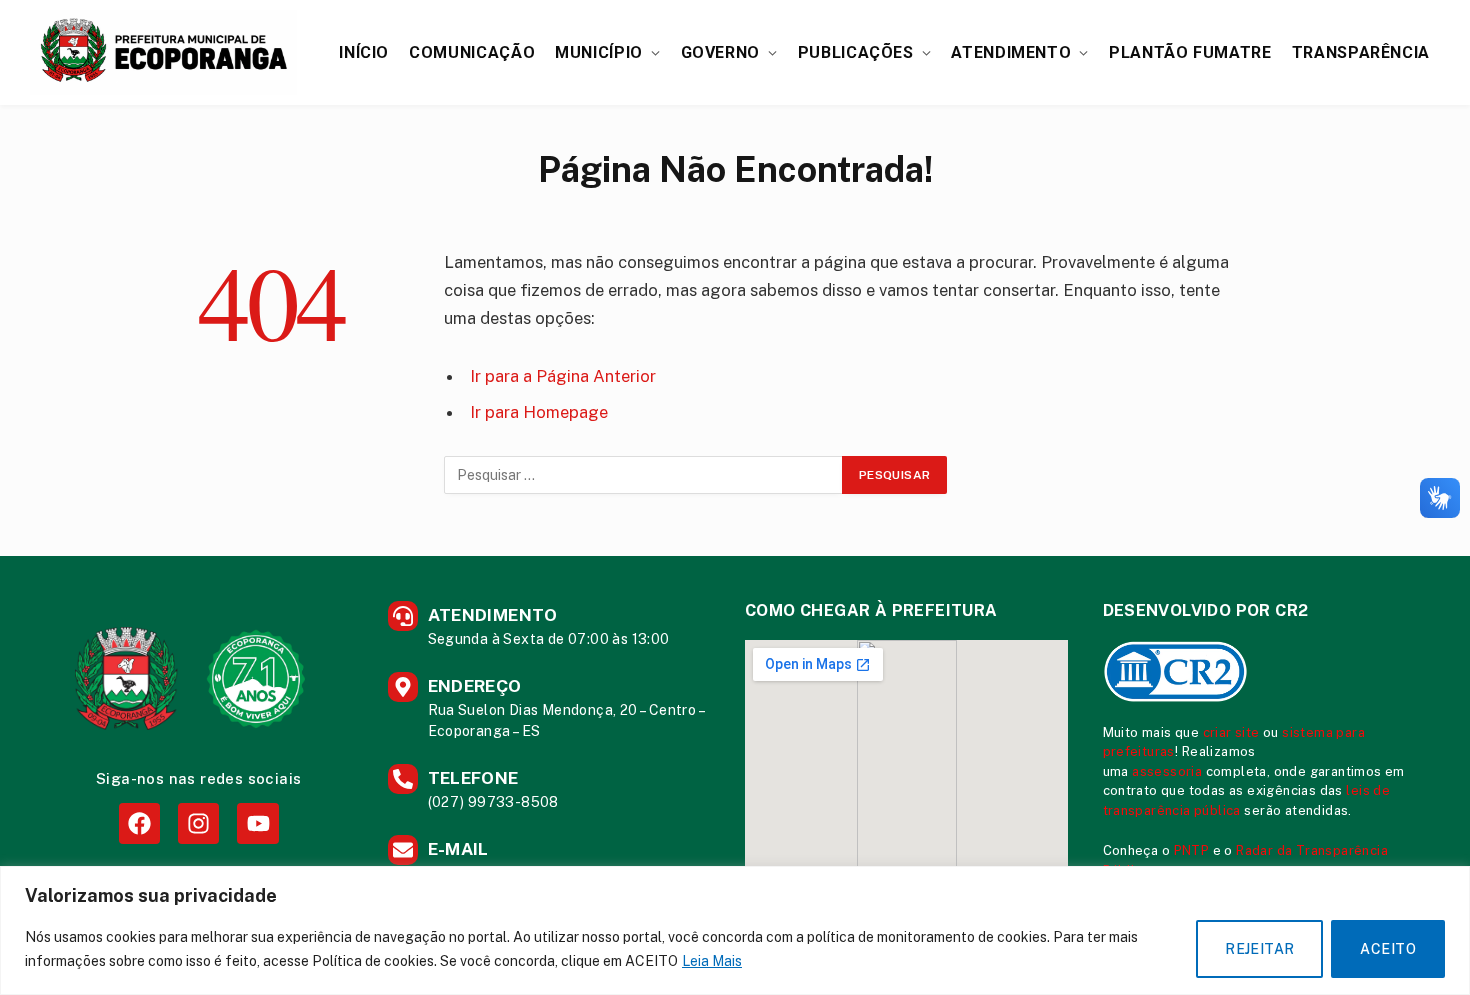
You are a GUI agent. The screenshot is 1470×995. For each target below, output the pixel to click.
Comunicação (472, 52)
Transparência (1361, 52)
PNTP (1192, 850)
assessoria (1167, 771)
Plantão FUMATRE (1190, 52)
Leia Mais (712, 961)
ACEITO (1388, 949)
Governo (720, 52)
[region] (735, 930)
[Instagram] (198, 823)
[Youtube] (257, 823)
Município (599, 52)
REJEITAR (1259, 949)
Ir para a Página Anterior (563, 376)
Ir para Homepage (539, 412)
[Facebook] (139, 823)
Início (364, 52)
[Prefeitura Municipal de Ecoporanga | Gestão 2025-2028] (163, 52)
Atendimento (1011, 52)
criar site (1231, 732)
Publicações (856, 52)
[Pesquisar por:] (644, 475)
